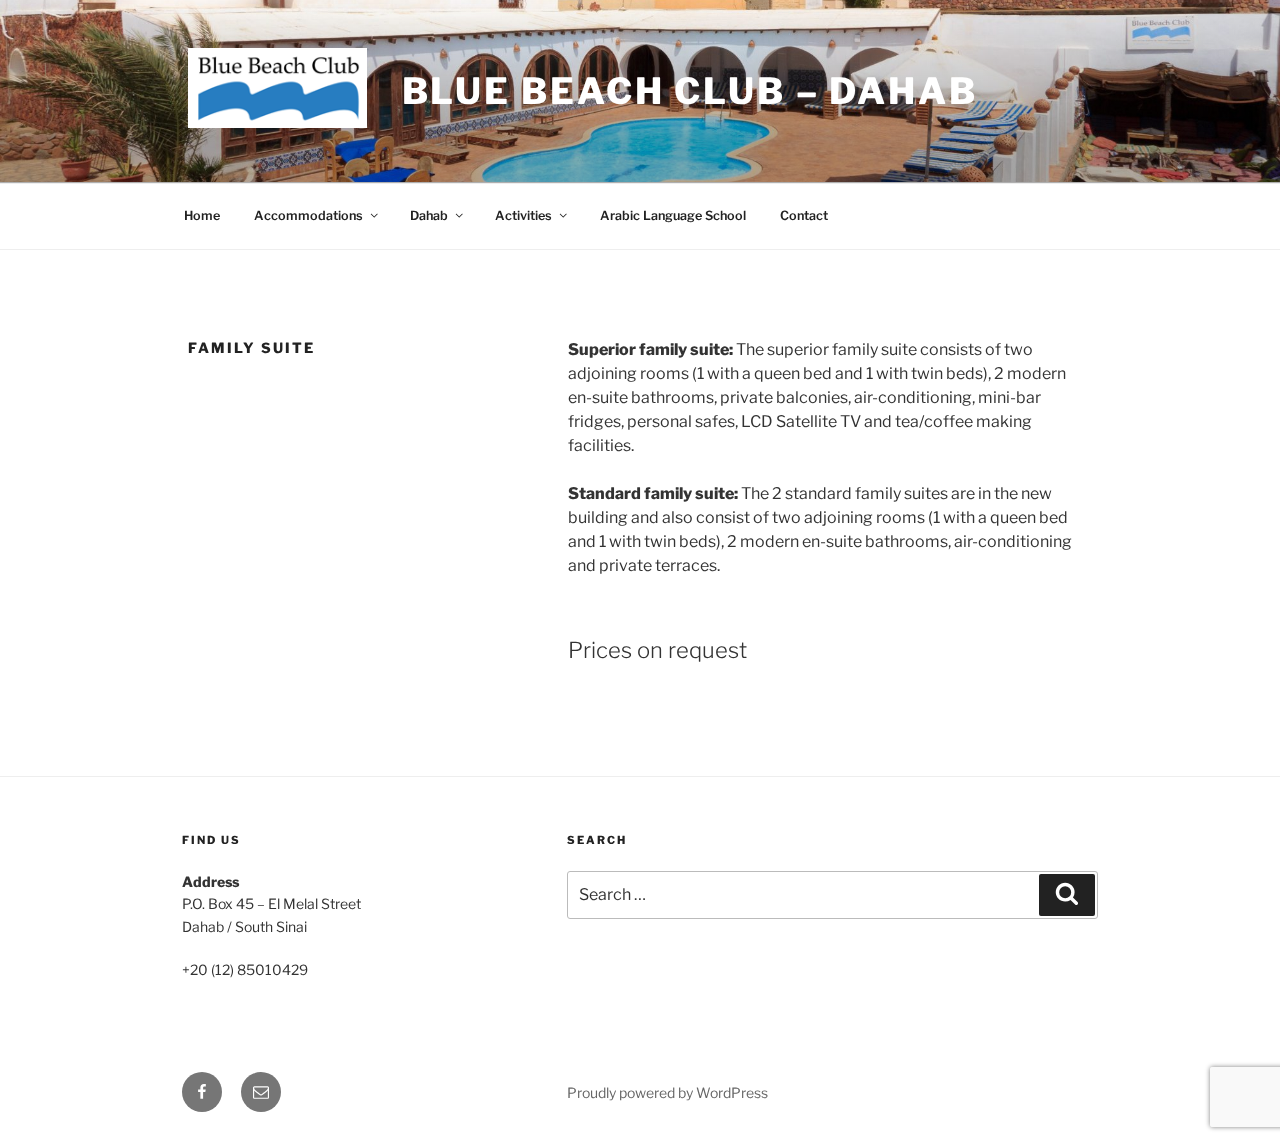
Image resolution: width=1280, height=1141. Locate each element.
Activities (523, 215)
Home (202, 215)
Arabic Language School (673, 215)
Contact (804, 215)
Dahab (429, 215)
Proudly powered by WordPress (667, 1092)
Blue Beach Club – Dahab (690, 91)
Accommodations (308, 215)
